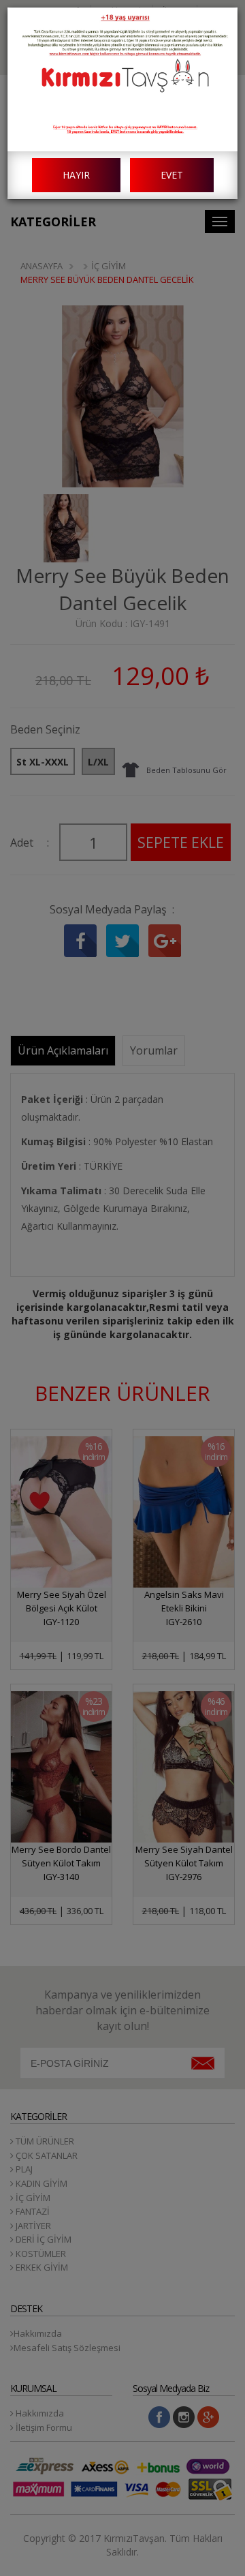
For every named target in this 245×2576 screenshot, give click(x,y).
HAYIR (76, 175)
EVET (172, 175)
